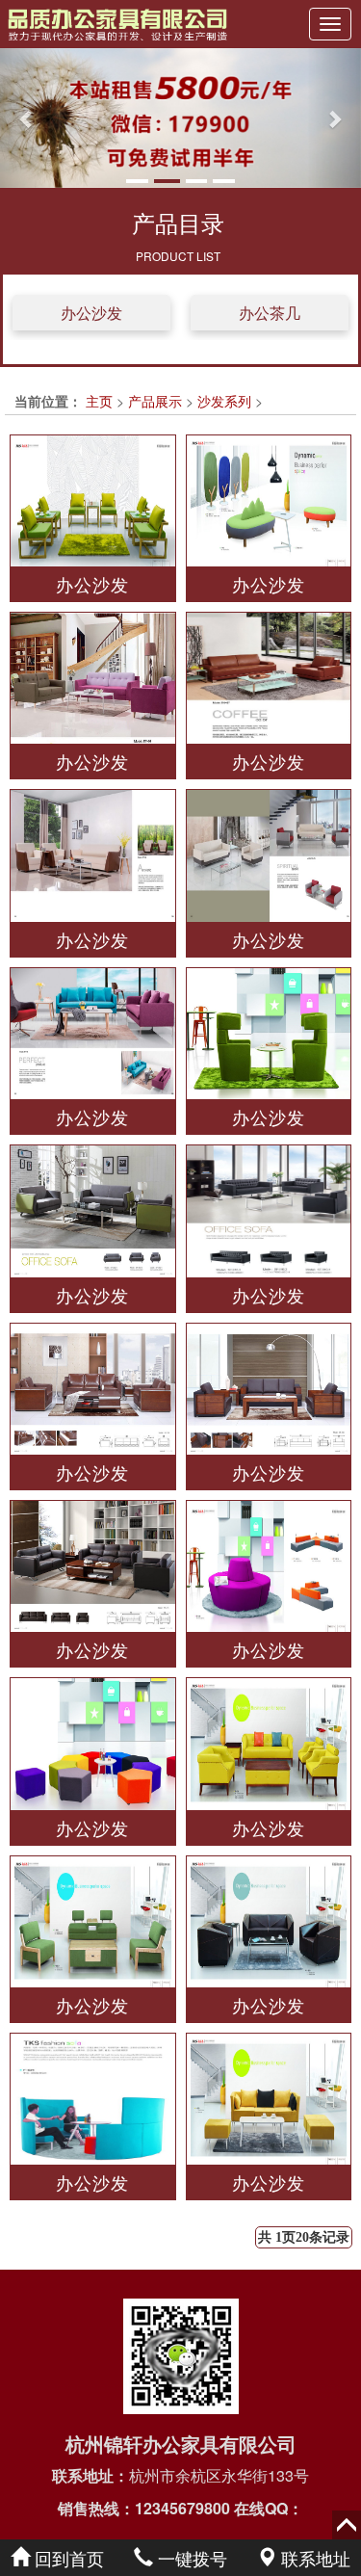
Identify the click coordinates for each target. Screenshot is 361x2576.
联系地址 (313, 2558)
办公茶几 (270, 313)
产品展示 (155, 401)
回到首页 (67, 2558)
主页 (99, 401)
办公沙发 (91, 313)
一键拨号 (190, 2558)
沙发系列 (224, 401)
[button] (27, 118)
